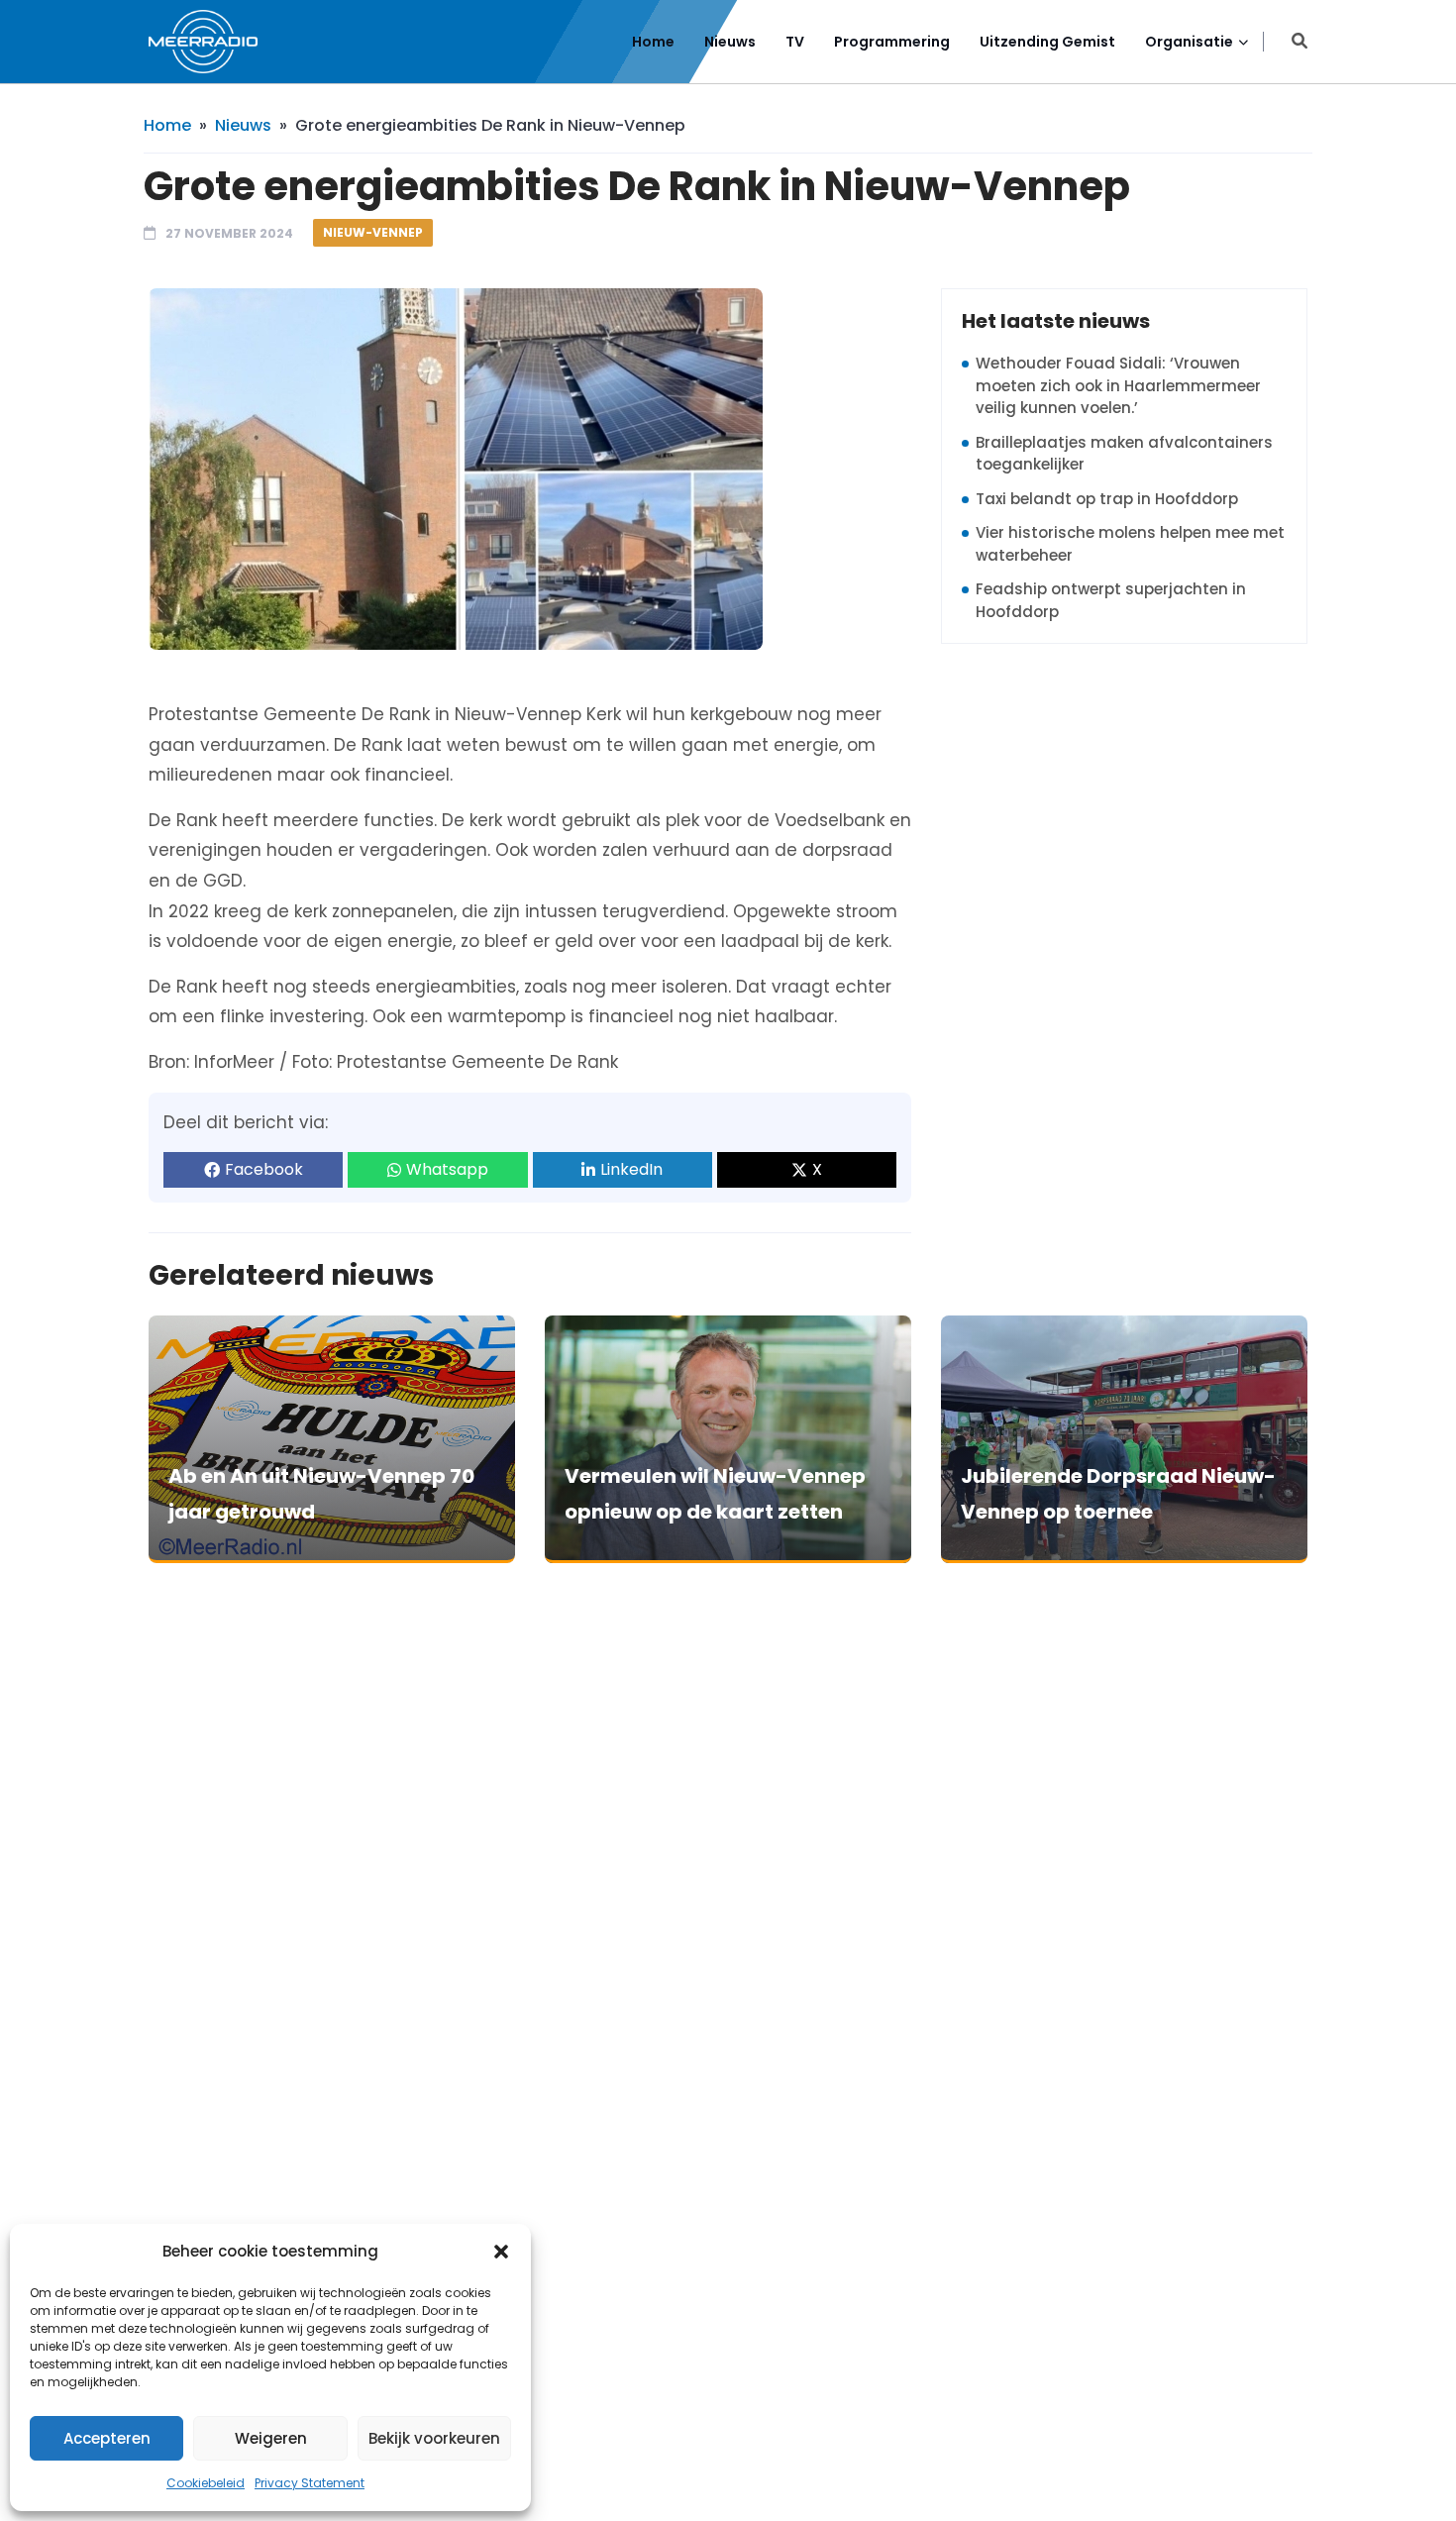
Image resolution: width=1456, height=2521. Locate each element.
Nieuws (730, 42)
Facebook (264, 1169)
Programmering (892, 42)
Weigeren (271, 2438)
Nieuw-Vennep (373, 232)
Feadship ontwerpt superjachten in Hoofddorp (1111, 600)
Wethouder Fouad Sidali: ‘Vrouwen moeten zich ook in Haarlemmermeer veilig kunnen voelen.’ (1118, 385)
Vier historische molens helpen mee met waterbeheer (1130, 544)
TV (795, 42)
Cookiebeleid (206, 2483)
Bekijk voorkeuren (434, 2438)
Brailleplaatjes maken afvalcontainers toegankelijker (1124, 454)
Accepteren (107, 2438)
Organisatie (1189, 42)
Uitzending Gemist (1047, 42)
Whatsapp (447, 1169)
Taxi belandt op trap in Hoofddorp (1107, 499)
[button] (501, 2252)
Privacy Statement (310, 2483)
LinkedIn (631, 1169)
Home (653, 42)
